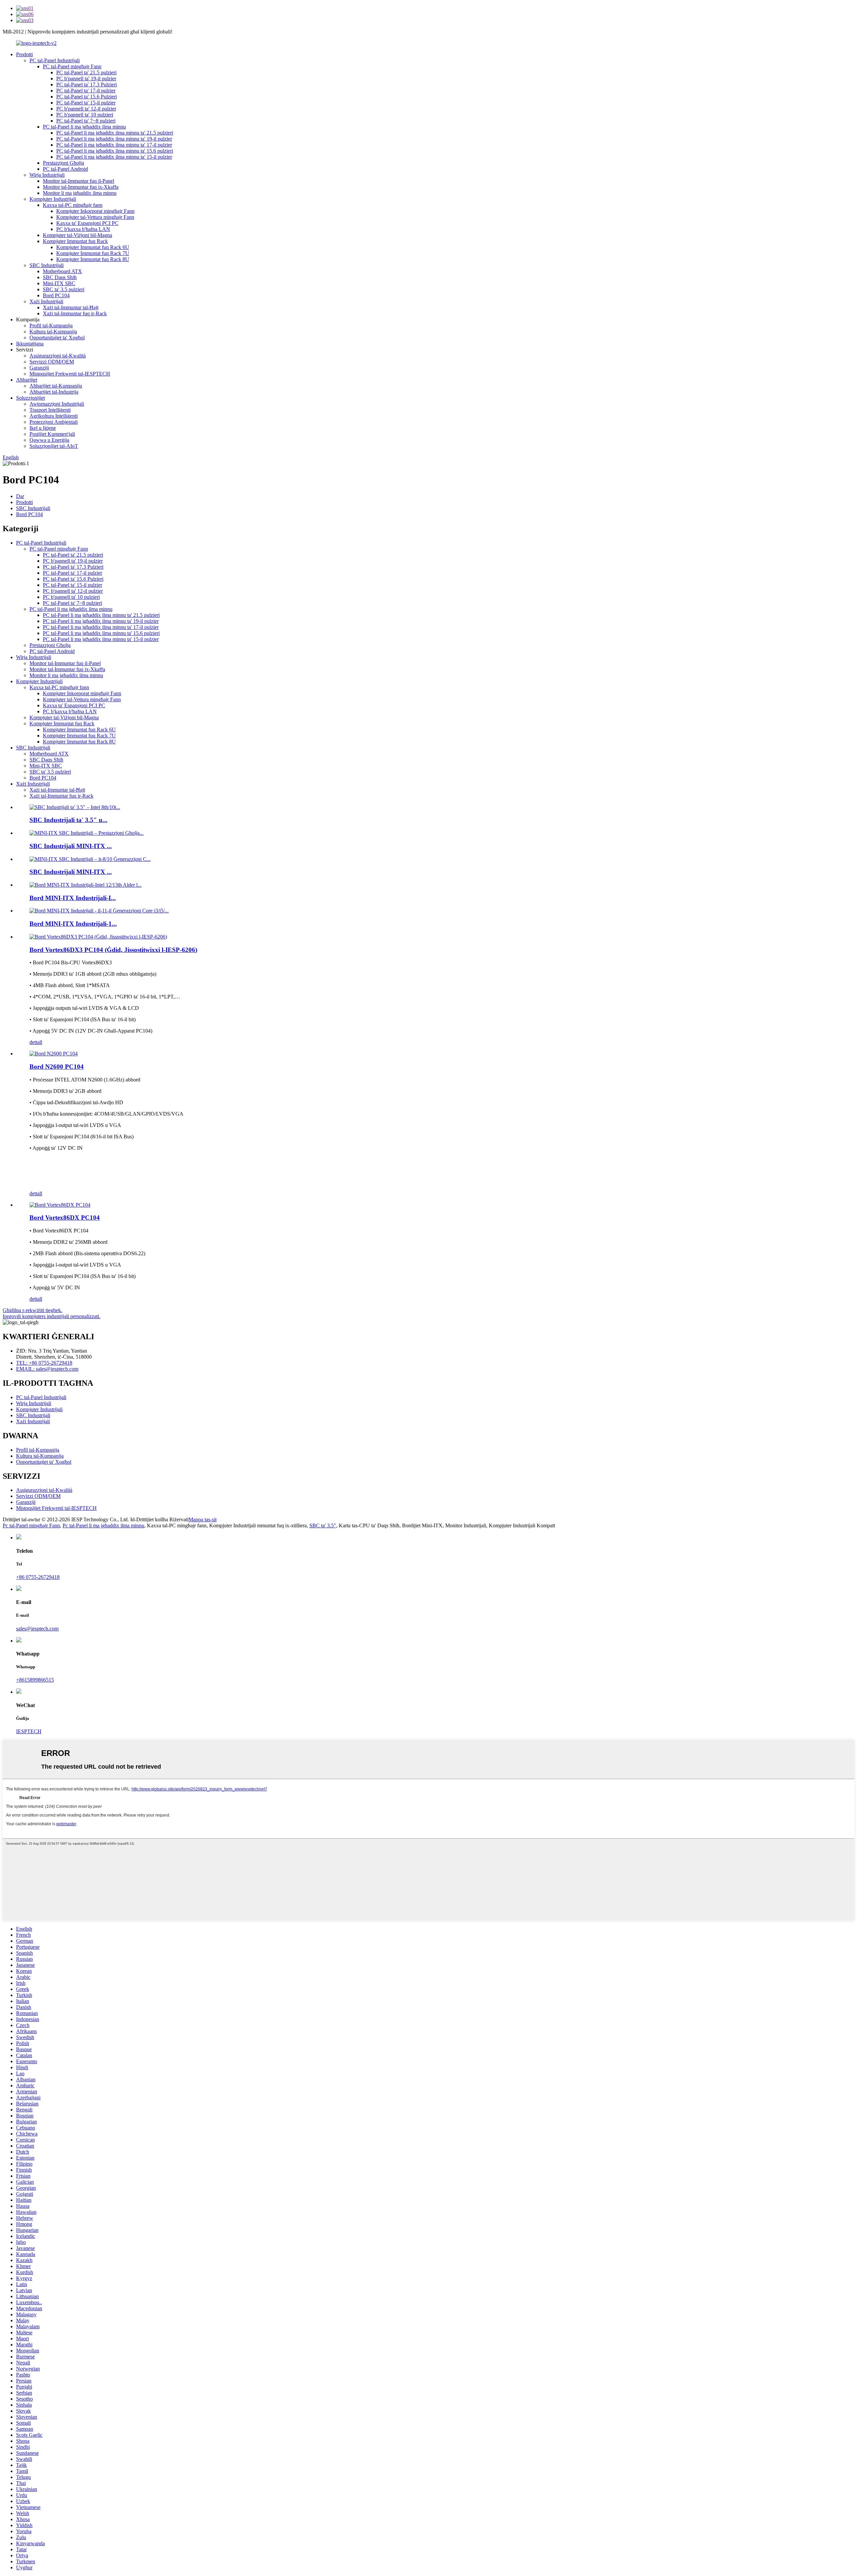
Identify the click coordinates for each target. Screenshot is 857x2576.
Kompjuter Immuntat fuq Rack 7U (93, 253)
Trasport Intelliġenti (50, 410)
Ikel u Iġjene (43, 428)
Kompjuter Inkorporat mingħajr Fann (95, 211)
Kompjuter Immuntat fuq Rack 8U (93, 259)
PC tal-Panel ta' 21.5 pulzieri (86, 72)
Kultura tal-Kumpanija (53, 332)
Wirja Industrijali (47, 175)
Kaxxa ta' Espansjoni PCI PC (87, 223)
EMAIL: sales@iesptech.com (47, 1369)
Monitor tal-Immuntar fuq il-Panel (79, 181)
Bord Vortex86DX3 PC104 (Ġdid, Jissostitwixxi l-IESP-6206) (113, 950)
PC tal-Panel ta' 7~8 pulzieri (86, 121)
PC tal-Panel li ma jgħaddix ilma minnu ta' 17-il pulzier (114, 145)
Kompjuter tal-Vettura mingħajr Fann (95, 217)
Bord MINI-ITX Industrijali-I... (73, 898)
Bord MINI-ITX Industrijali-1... (73, 924)
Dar (20, 496)
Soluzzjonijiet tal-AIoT (54, 446)
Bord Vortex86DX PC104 (65, 1218)
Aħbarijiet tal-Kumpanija (56, 386)
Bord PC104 (56, 295)
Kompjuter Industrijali (53, 199)
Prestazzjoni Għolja (63, 163)
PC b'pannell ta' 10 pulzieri (85, 115)
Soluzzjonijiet (30, 398)
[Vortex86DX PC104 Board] (60, 1205)
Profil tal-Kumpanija (51, 326)
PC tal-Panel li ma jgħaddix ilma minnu (84, 127)
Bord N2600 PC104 (57, 1067)
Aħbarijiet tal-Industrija (54, 392)
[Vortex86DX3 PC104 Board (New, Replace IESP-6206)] (98, 937)
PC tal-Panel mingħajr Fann (72, 66)
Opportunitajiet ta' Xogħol (57, 338)
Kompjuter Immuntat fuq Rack (75, 241)
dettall (36, 1042)
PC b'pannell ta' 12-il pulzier (86, 109)
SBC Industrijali (47, 265)
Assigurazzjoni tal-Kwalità (58, 356)
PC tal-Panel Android (65, 169)
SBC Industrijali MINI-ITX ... (71, 846)
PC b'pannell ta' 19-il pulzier (86, 78)
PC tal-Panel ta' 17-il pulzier (86, 91)
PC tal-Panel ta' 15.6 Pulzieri (87, 97)
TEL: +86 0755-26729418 (44, 1363)
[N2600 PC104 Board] (54, 1054)
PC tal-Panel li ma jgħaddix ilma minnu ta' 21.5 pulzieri (115, 133)
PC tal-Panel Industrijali (55, 60)
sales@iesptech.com (37, 1629)
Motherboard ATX (62, 271)
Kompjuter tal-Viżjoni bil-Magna (77, 235)
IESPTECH (29, 1731)
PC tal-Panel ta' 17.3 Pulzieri (87, 85)
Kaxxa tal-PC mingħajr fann (73, 205)
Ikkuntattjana (30, 344)
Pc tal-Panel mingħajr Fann (31, 1525)
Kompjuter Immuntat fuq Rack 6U (93, 247)
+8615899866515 (35, 1680)
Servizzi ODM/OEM (52, 362)
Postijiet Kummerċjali (52, 434)
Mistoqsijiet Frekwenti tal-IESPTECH (70, 374)
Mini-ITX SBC (59, 283)
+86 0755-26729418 (38, 1577)
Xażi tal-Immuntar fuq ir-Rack (75, 313)
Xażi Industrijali (46, 301)
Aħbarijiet (27, 380)
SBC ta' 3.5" (323, 1525)
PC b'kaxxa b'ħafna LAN (83, 229)
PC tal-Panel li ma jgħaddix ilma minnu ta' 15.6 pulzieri (115, 151)
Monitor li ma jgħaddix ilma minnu (80, 193)
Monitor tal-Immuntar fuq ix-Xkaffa (81, 187)
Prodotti (24, 54)
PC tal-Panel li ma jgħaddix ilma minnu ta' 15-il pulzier (114, 157)
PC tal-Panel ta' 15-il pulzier (86, 103)
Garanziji (39, 368)
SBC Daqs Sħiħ (60, 277)
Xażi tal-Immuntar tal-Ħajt (71, 307)
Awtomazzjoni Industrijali (57, 404)
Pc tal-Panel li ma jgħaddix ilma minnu (103, 1525)
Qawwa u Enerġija (49, 440)
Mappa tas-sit (203, 1519)
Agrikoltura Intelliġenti (54, 416)
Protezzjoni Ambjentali (54, 422)
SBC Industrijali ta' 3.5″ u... (68, 820)
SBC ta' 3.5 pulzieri (64, 289)
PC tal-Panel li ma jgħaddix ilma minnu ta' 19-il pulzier (114, 139)
